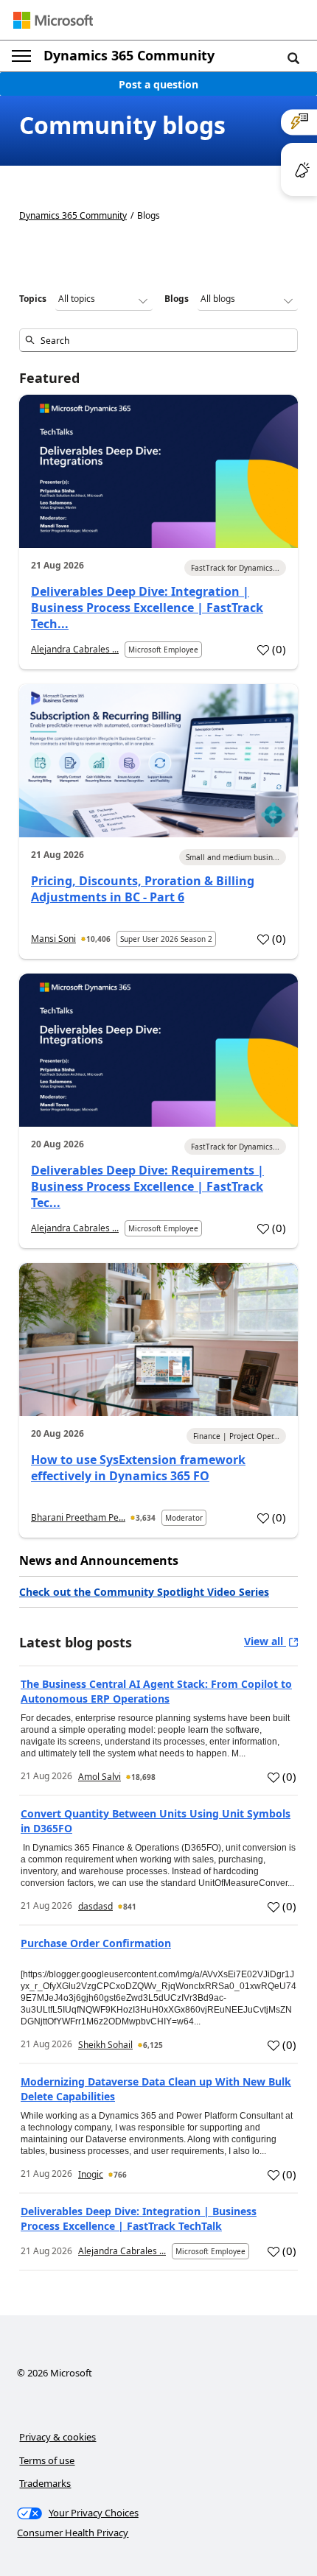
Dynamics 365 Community (129, 55)
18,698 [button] (143, 1777)
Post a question (158, 84)
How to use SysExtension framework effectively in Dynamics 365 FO (138, 1468)
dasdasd (95, 1906)
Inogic (91, 2174)
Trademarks (45, 2483)
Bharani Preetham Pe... (78, 1517)
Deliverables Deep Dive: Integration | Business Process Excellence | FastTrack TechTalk (139, 2218)
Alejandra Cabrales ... (75, 649)
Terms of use (47, 2460)
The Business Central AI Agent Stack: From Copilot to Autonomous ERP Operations (156, 1691)
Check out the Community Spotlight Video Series (144, 1592)
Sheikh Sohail (105, 2045)
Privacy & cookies (58, 2437)
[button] (293, 57)
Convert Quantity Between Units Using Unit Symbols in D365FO (156, 1821)
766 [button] (120, 2175)
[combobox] (158, 340)
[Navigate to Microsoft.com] (53, 20)
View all (265, 1641)
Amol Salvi (100, 1777)
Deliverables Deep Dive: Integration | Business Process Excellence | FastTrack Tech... (147, 608)
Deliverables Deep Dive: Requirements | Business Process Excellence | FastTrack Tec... (147, 1186)
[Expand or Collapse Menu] (21, 56)
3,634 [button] (146, 1518)
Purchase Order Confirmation (96, 1943)
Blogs (177, 299)
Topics (33, 299)
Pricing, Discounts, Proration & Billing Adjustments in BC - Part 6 (143, 889)
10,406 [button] (98, 939)
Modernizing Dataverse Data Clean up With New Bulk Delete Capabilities (156, 2089)
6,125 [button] (153, 2045)
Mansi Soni (53, 939)
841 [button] (130, 1907)
